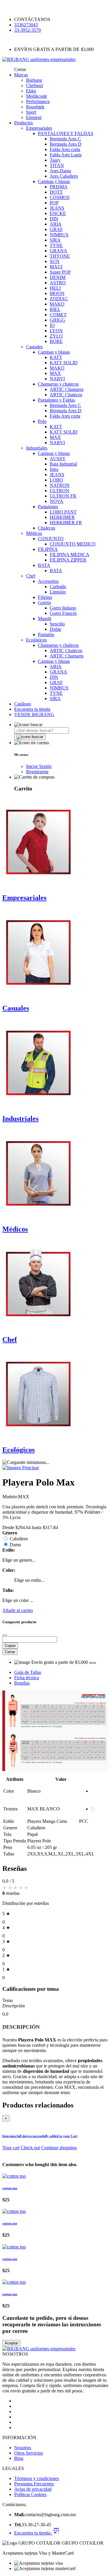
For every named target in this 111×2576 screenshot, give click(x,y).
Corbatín (58, 587)
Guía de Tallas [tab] (28, 1672)
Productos (24, 123)
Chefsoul (34, 85)
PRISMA (59, 187)
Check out (30, 2148)
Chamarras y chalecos (58, 384)
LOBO (56, 480)
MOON (57, 293)
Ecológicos (36, 640)
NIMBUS (59, 235)
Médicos (34, 533)
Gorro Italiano (63, 608)
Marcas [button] (21, 75)
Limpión (58, 592)
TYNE (56, 245)
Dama (15, 1545)
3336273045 (26, 25)
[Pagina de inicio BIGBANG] (39, 2349)
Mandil (45, 619)
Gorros (44, 603)
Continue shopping (59, 2148)
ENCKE (58, 213)
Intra (54, 469)
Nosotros (23, 2448)
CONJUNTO (51, 539)
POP (54, 203)
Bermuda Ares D (66, 144)
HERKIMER (62, 517)
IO (52, 325)
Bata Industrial (63, 464)
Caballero (19, 1539)
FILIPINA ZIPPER (68, 560)
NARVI (57, 379)
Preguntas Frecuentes (34, 2484)
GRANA (58, 251)
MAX (55, 373)
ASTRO (58, 283)
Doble (55, 629)
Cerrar (10, 1652)
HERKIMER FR (66, 523)
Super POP (60, 272)
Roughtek (35, 107)
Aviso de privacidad (33, 2489)
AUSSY (58, 459)
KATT (56, 357)
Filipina (45, 597)
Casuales (34, 347)
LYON (56, 331)
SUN (55, 261)
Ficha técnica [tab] (26, 1678)
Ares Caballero (64, 176)
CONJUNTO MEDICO (73, 544)
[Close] (5, 1635)
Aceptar (11, 2343)
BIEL (55, 309)
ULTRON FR (63, 496)
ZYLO (56, 336)
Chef (31, 576)
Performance (38, 101)
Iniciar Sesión (39, 766)
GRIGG (57, 320)
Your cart (11, 2148)
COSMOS (60, 197)
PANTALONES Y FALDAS (66, 133)
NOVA (57, 501)
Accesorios (48, 581)
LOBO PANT (63, 512)
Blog (19, 2458)
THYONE (60, 256)
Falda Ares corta (65, 149)
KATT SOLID (64, 363)
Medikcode (37, 96)
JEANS (57, 208)
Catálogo (23, 704)
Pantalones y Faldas (56, 400)
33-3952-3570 (28, 30)
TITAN (57, 165)
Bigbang (34, 80)
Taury (55, 160)
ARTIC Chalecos (66, 395)
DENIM (58, 277)
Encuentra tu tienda (32, 709)
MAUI (56, 267)
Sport (31, 112)
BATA (44, 565)
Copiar (10, 1646)
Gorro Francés (63, 613)
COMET (58, 315)
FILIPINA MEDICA (70, 555)
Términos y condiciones (37, 2478)
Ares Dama (60, 171)
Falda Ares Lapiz (66, 155)
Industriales (37, 448)
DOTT (56, 192)
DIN (54, 219)
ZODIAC (59, 299)
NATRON (60, 485)
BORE (56, 341)
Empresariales (39, 128)
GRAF (56, 229)
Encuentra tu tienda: (33, 2533)
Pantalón (46, 635)
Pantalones (48, 507)
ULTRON (59, 491)
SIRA (55, 240)
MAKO (57, 304)
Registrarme (37, 772)
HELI (55, 288)
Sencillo (57, 624)
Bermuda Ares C (65, 139)
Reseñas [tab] (22, 1683)
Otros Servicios (29, 2453)
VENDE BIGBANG (34, 714)
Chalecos (46, 528)
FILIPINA (48, 549)
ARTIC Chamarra (67, 389)
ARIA (56, 224)
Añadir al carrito (18, 1610)
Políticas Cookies (30, 2494)
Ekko (31, 91)
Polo (42, 421)
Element (34, 117)
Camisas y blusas (54, 181)
